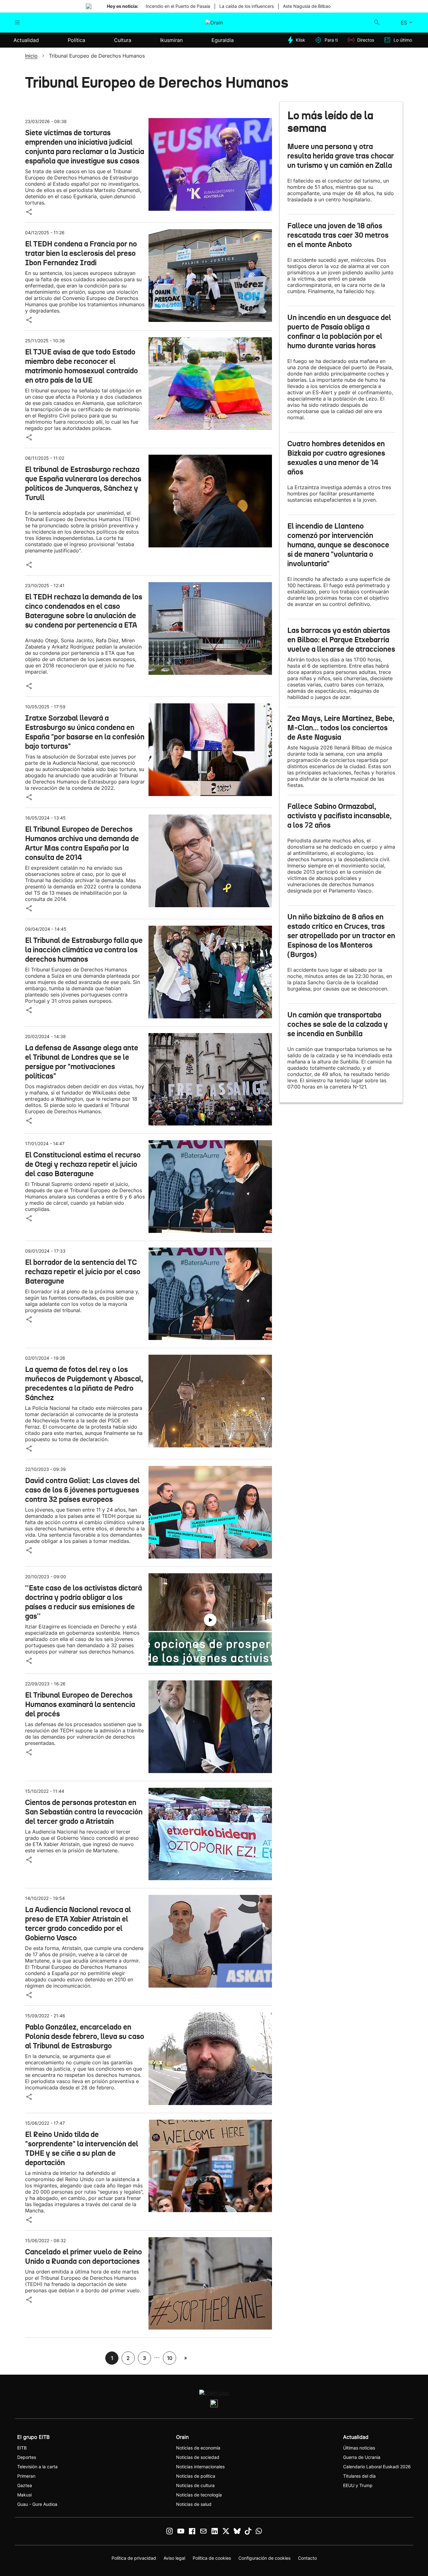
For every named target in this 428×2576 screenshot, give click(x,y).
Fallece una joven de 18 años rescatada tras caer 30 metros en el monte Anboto (338, 235)
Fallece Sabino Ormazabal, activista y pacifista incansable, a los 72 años (339, 816)
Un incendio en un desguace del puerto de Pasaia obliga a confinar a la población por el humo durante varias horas (339, 332)
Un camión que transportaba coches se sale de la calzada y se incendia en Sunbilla (338, 1024)
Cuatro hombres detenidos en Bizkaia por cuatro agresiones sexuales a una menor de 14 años (336, 458)
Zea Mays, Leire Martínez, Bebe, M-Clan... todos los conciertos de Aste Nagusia (341, 728)
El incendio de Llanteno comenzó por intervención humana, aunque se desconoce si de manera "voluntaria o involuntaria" (338, 545)
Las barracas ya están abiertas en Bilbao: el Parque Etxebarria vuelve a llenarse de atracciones (341, 640)
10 (170, 2358)
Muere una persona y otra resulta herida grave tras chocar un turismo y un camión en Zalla (341, 156)
